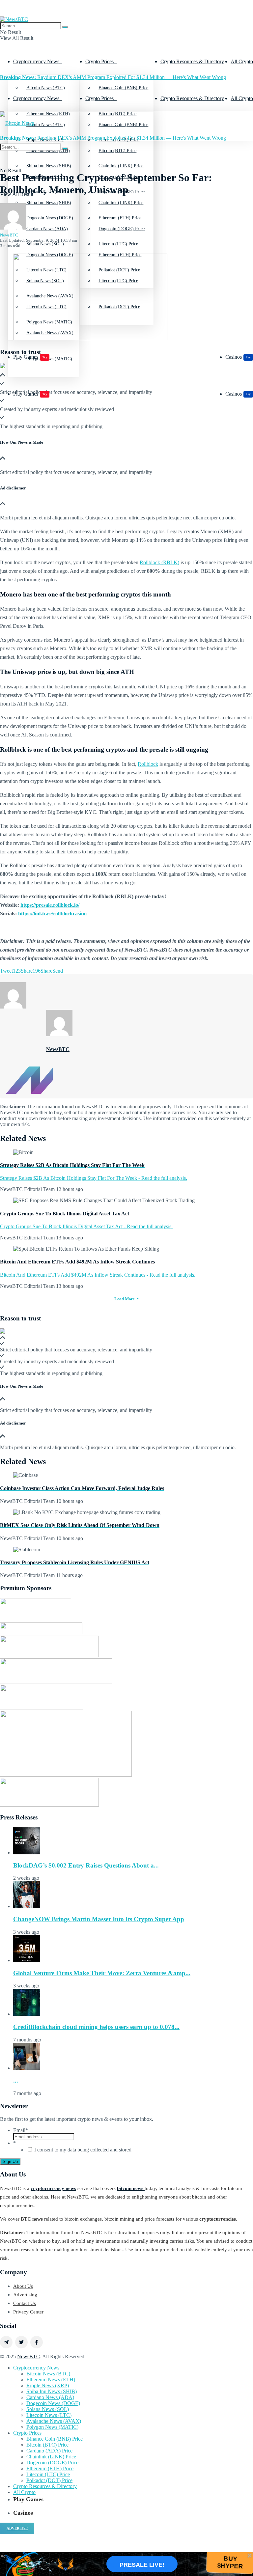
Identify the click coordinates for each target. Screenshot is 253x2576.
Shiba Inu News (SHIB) (49, 203)
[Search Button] (65, 27)
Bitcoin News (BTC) (46, 88)
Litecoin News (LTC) (49, 2415)
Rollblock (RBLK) (159, 562)
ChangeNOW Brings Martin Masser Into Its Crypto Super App (99, 1919)
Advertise (17, 2528)
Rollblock (148, 764)
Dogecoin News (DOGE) (50, 255)
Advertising (25, 2295)
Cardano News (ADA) (47, 229)
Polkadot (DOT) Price (49, 2480)
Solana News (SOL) (48, 2409)
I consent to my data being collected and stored (83, 2150)
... (16, 2080)
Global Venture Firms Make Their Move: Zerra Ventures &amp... (102, 1973)
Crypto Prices (99, 61)
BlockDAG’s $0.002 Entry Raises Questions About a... (86, 1865)
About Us (23, 2286)
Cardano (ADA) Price (49, 2451)
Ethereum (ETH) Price (120, 255)
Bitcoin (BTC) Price (117, 151)
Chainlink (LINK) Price (121, 203)
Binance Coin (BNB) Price (123, 88)
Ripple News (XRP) (48, 2385)
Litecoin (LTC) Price (48, 2474)
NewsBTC (9, 235)
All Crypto (242, 61)
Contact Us (25, 2303)
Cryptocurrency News (36, 61)
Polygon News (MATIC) (52, 2427)
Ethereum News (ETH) (51, 2380)
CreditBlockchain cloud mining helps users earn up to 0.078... (96, 2027)
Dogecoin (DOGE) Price (122, 229)
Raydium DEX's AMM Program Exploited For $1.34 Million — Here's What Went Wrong (113, 77)
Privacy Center (28, 2312)
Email (21, 2130)
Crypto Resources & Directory (192, 61)
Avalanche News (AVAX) (54, 2421)
